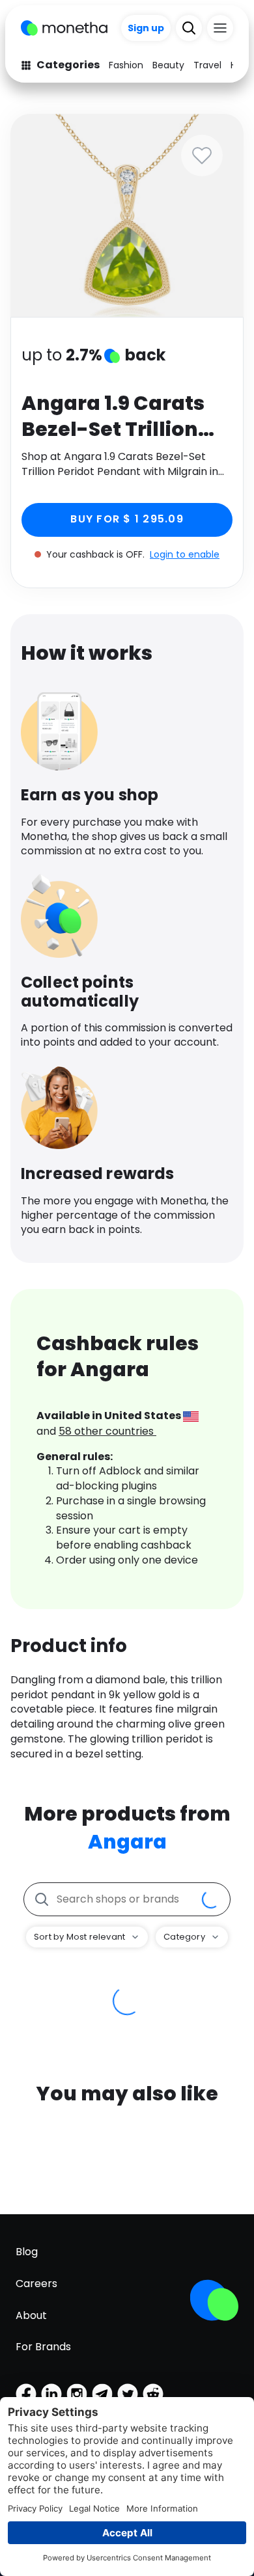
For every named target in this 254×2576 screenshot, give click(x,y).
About (31, 2315)
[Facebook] (26, 2394)
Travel (207, 65)
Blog (27, 2252)
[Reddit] (153, 2394)
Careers (36, 2284)
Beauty (168, 65)
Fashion (126, 65)
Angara (127, 1842)
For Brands (43, 2347)
